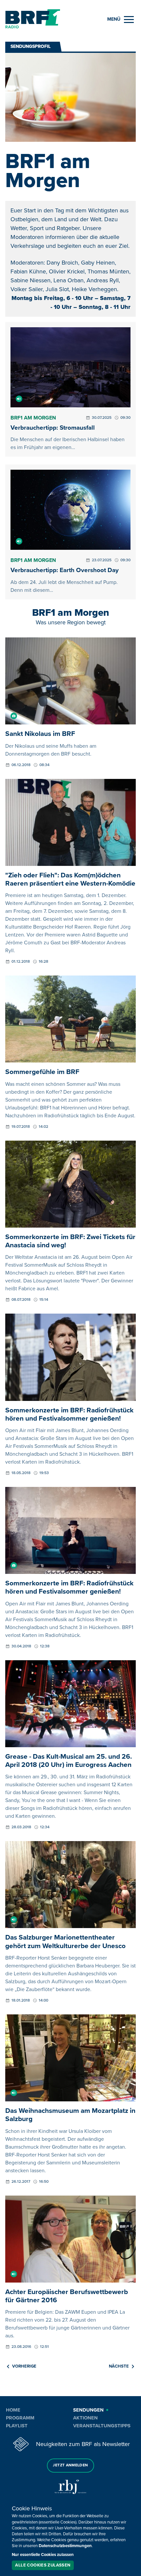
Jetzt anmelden (70, 2465)
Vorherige (24, 2366)
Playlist (17, 2426)
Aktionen (85, 2418)
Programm (20, 2418)
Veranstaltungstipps (102, 2426)
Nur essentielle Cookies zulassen (43, 2555)
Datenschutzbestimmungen (65, 2546)
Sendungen (88, 2410)
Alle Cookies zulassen (43, 2565)
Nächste (119, 2366)
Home (13, 2410)
